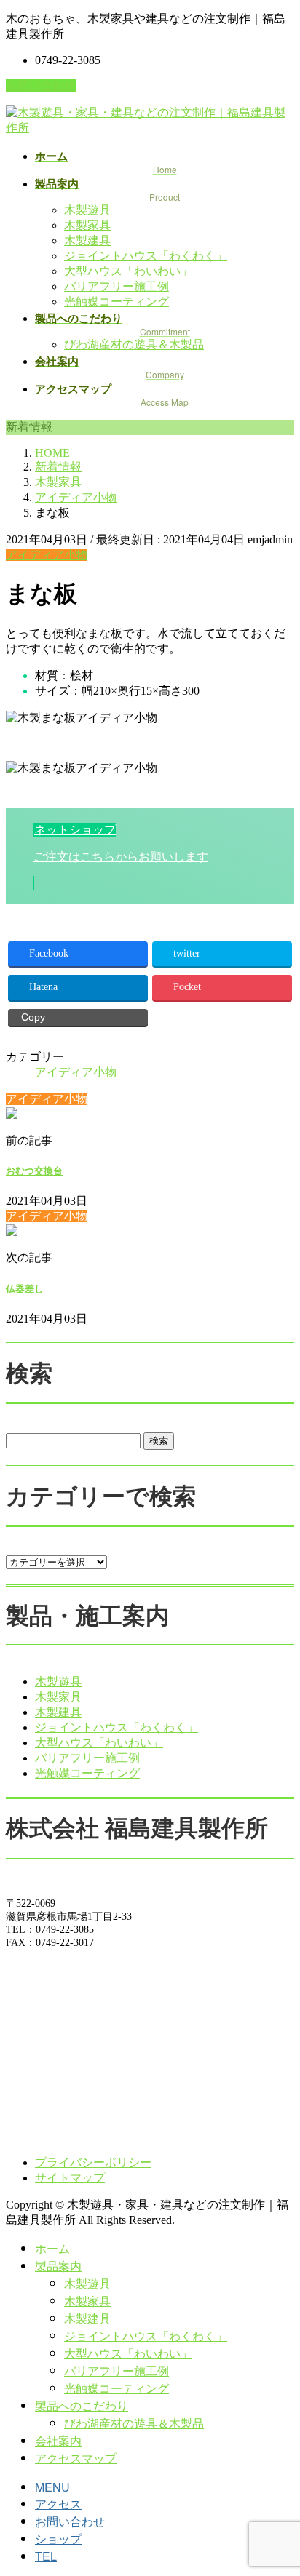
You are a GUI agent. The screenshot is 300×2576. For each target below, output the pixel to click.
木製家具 (87, 225)
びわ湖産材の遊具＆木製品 (134, 344)
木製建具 (87, 240)
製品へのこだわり (82, 2405)
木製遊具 (87, 210)
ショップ (58, 2539)
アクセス (58, 2504)
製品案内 (58, 2266)
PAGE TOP (280, 2484)
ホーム (52, 2248)
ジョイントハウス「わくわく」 (146, 256)
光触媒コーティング (117, 302)
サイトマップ (70, 2178)
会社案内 (58, 2440)
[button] (150, 856)
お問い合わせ (41, 85)
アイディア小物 (47, 555)
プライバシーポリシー (93, 2162)
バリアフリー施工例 (117, 286)
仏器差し (25, 1289)
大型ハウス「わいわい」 (128, 271)
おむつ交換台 (34, 1171)
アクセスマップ (76, 2458)
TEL (46, 2556)
